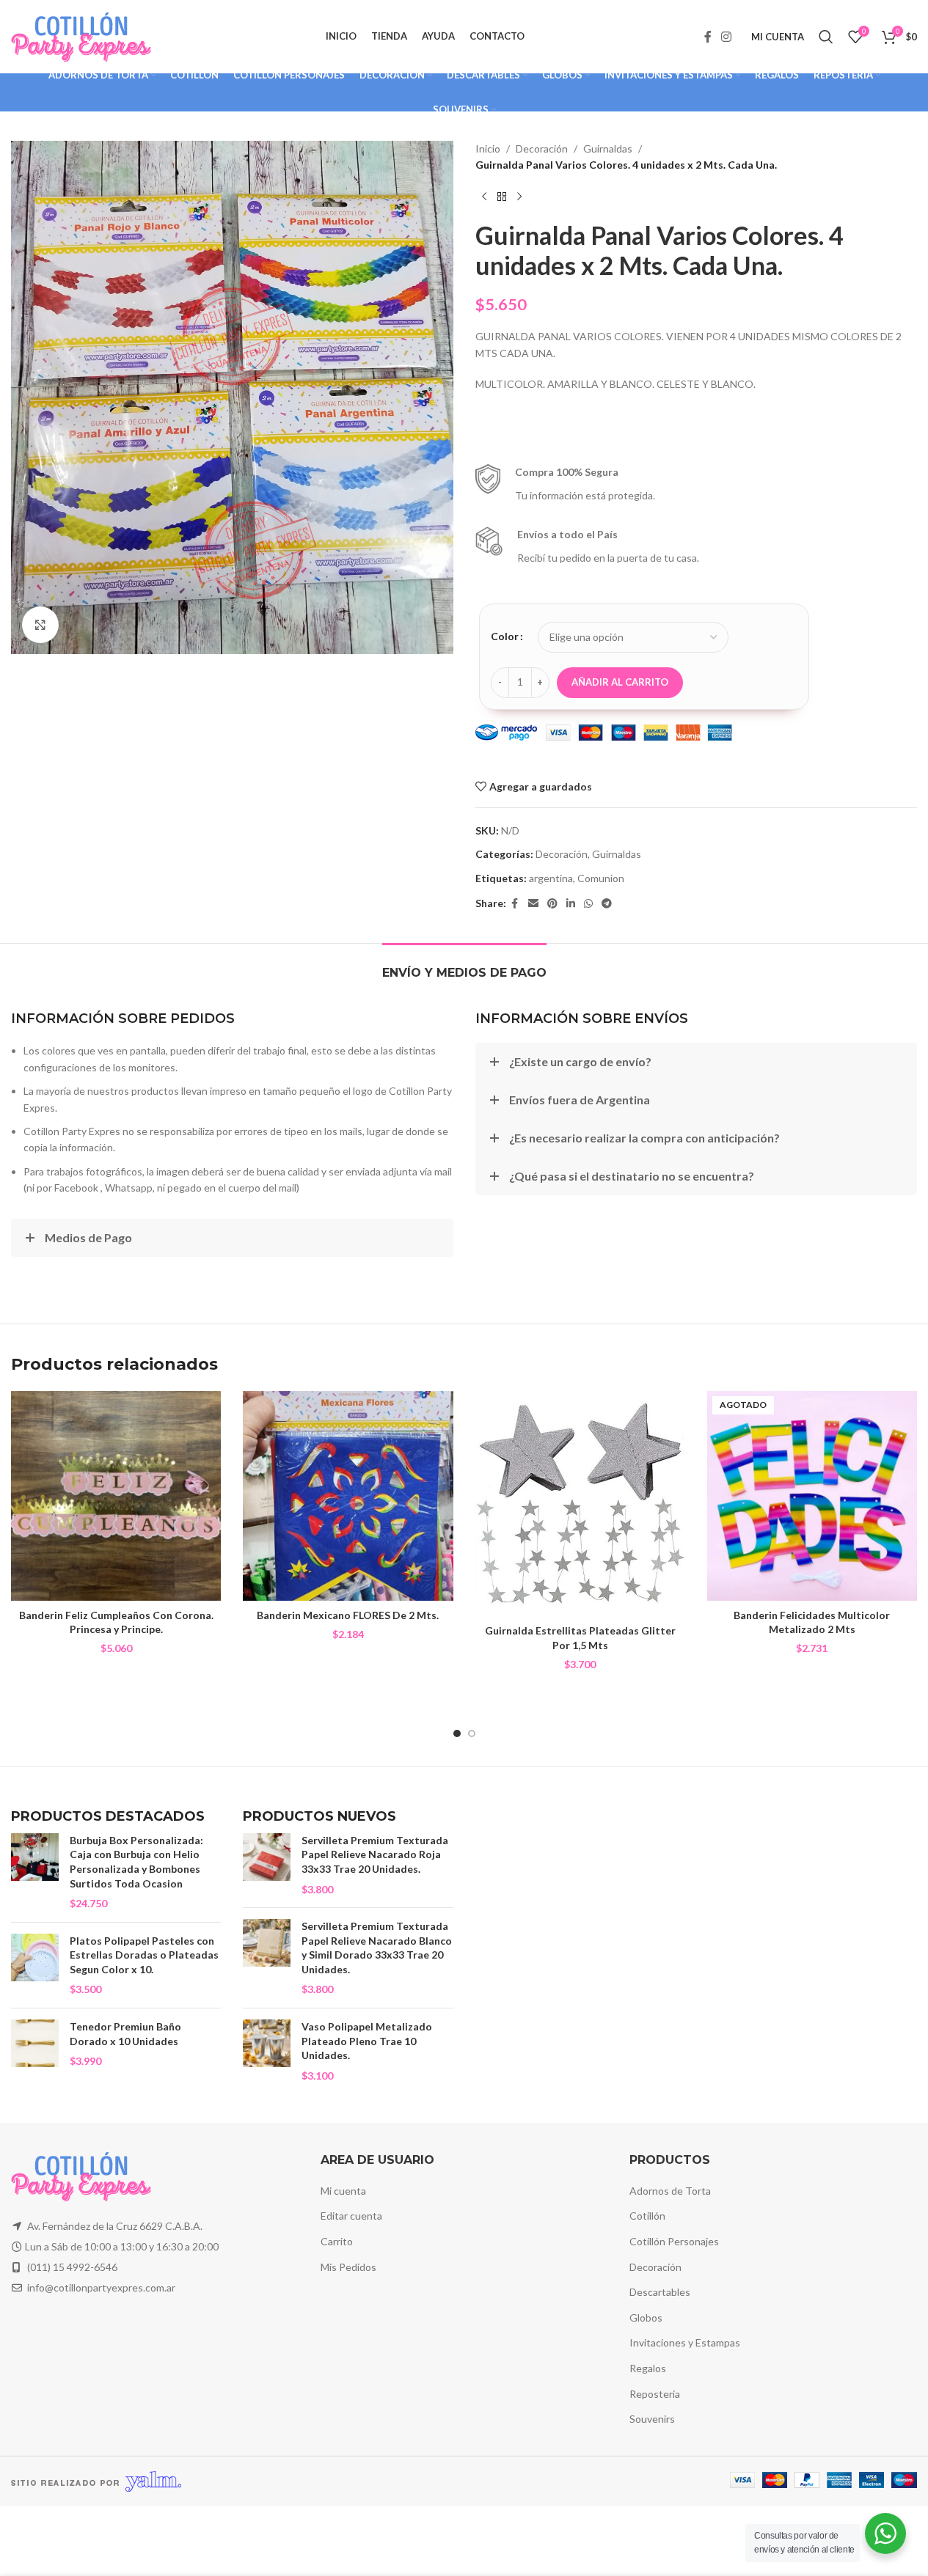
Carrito (337, 2241)
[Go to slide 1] (457, 1733)
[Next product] (519, 197)
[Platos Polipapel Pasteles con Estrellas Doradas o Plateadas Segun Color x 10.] (35, 1965)
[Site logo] (81, 36)
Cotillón (647, 2216)
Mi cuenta (343, 2191)
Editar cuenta (351, 2216)
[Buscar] (826, 37)
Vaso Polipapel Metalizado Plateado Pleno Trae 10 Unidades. (367, 2041)
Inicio (488, 148)
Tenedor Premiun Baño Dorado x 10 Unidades (125, 2034)
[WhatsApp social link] (588, 904)
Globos (646, 2318)
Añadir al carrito (620, 682)
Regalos (648, 2368)
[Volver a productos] (502, 197)
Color (505, 636)
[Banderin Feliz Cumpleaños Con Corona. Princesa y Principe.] (116, 1496)
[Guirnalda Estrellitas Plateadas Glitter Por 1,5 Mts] (580, 1504)
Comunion (601, 878)
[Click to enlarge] (40, 625)
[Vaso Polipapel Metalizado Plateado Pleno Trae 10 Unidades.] (267, 2051)
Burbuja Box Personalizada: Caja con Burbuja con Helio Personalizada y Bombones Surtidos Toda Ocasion (136, 1862)
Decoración (542, 148)
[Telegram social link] (607, 904)
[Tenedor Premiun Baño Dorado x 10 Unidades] (35, 2044)
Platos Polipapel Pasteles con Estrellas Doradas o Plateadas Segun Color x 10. (144, 1955)
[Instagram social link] (727, 37)
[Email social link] (533, 904)
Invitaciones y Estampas (685, 2342)
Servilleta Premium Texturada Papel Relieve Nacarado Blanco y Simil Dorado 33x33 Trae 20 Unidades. (377, 1948)
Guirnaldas (608, 148)
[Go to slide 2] (472, 1733)
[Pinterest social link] (552, 904)
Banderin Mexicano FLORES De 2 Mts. (348, 1615)
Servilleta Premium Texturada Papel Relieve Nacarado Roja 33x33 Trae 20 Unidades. (375, 1854)
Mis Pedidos (348, 2267)
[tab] (464, 965)
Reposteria (655, 2394)
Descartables (660, 2292)
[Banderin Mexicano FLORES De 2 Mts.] (348, 1496)
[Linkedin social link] (571, 904)
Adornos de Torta (670, 2191)
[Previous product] (484, 197)
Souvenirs (652, 2419)
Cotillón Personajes (674, 2241)
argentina (551, 878)
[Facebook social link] (708, 37)
